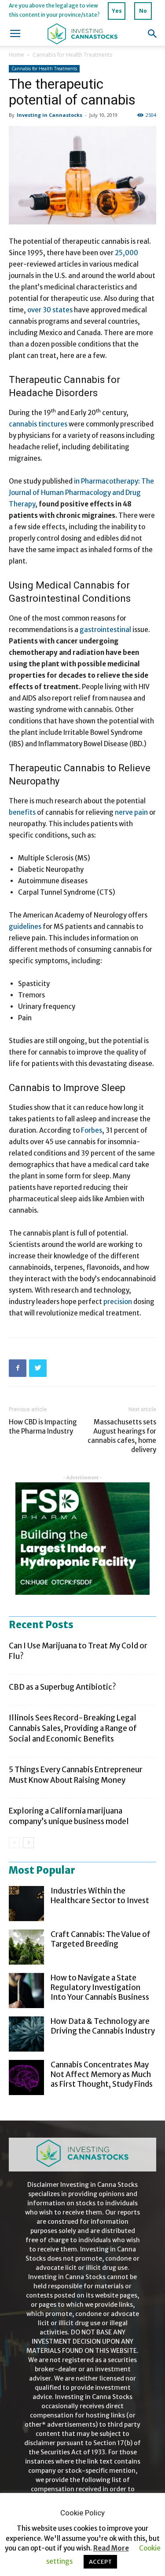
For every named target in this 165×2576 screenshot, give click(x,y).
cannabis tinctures (38, 424)
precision (118, 1302)
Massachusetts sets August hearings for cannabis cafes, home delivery (122, 1436)
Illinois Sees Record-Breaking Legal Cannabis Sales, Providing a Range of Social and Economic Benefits (73, 1728)
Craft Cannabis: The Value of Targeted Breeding (101, 1939)
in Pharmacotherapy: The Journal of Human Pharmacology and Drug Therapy (81, 493)
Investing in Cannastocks (49, 115)
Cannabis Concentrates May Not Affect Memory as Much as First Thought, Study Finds (102, 2074)
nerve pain (131, 812)
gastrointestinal (105, 630)
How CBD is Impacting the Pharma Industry (43, 1427)
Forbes (92, 1130)
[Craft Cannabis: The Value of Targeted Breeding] (26, 1947)
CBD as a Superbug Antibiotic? (62, 1687)
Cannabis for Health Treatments (72, 55)
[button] (153, 34)
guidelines (25, 927)
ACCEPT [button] (100, 2562)
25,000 (126, 253)
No (143, 11)
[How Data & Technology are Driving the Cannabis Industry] (26, 2034)
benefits (22, 812)
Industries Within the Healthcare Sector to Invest (100, 1896)
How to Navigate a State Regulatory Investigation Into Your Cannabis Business (100, 1987)
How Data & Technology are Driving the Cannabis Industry (103, 2026)
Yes (117, 11)
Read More (111, 2548)
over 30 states (50, 310)
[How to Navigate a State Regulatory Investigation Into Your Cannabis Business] (26, 1991)
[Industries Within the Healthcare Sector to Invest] (26, 1904)
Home (16, 55)
